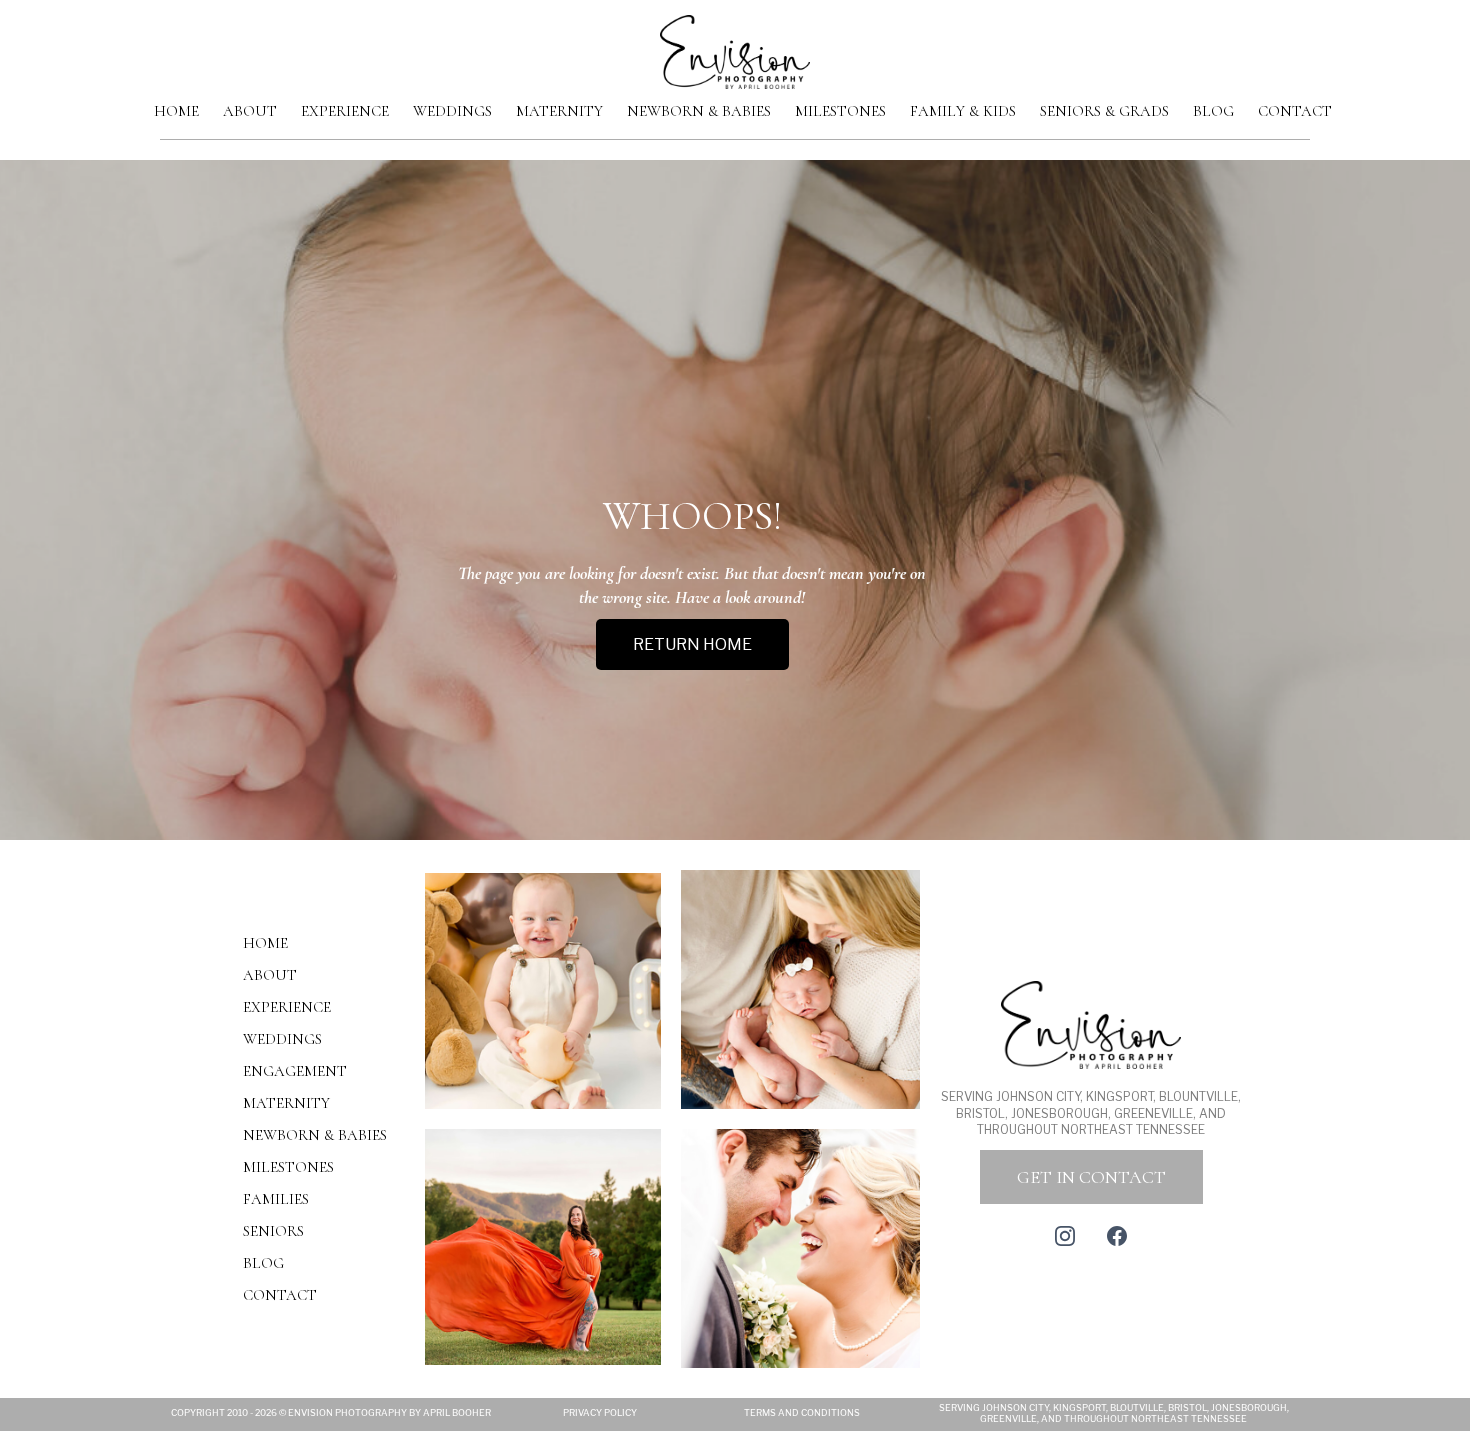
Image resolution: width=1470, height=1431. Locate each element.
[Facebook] (1117, 1236)
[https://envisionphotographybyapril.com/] (735, 50)
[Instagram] (1065, 1236)
